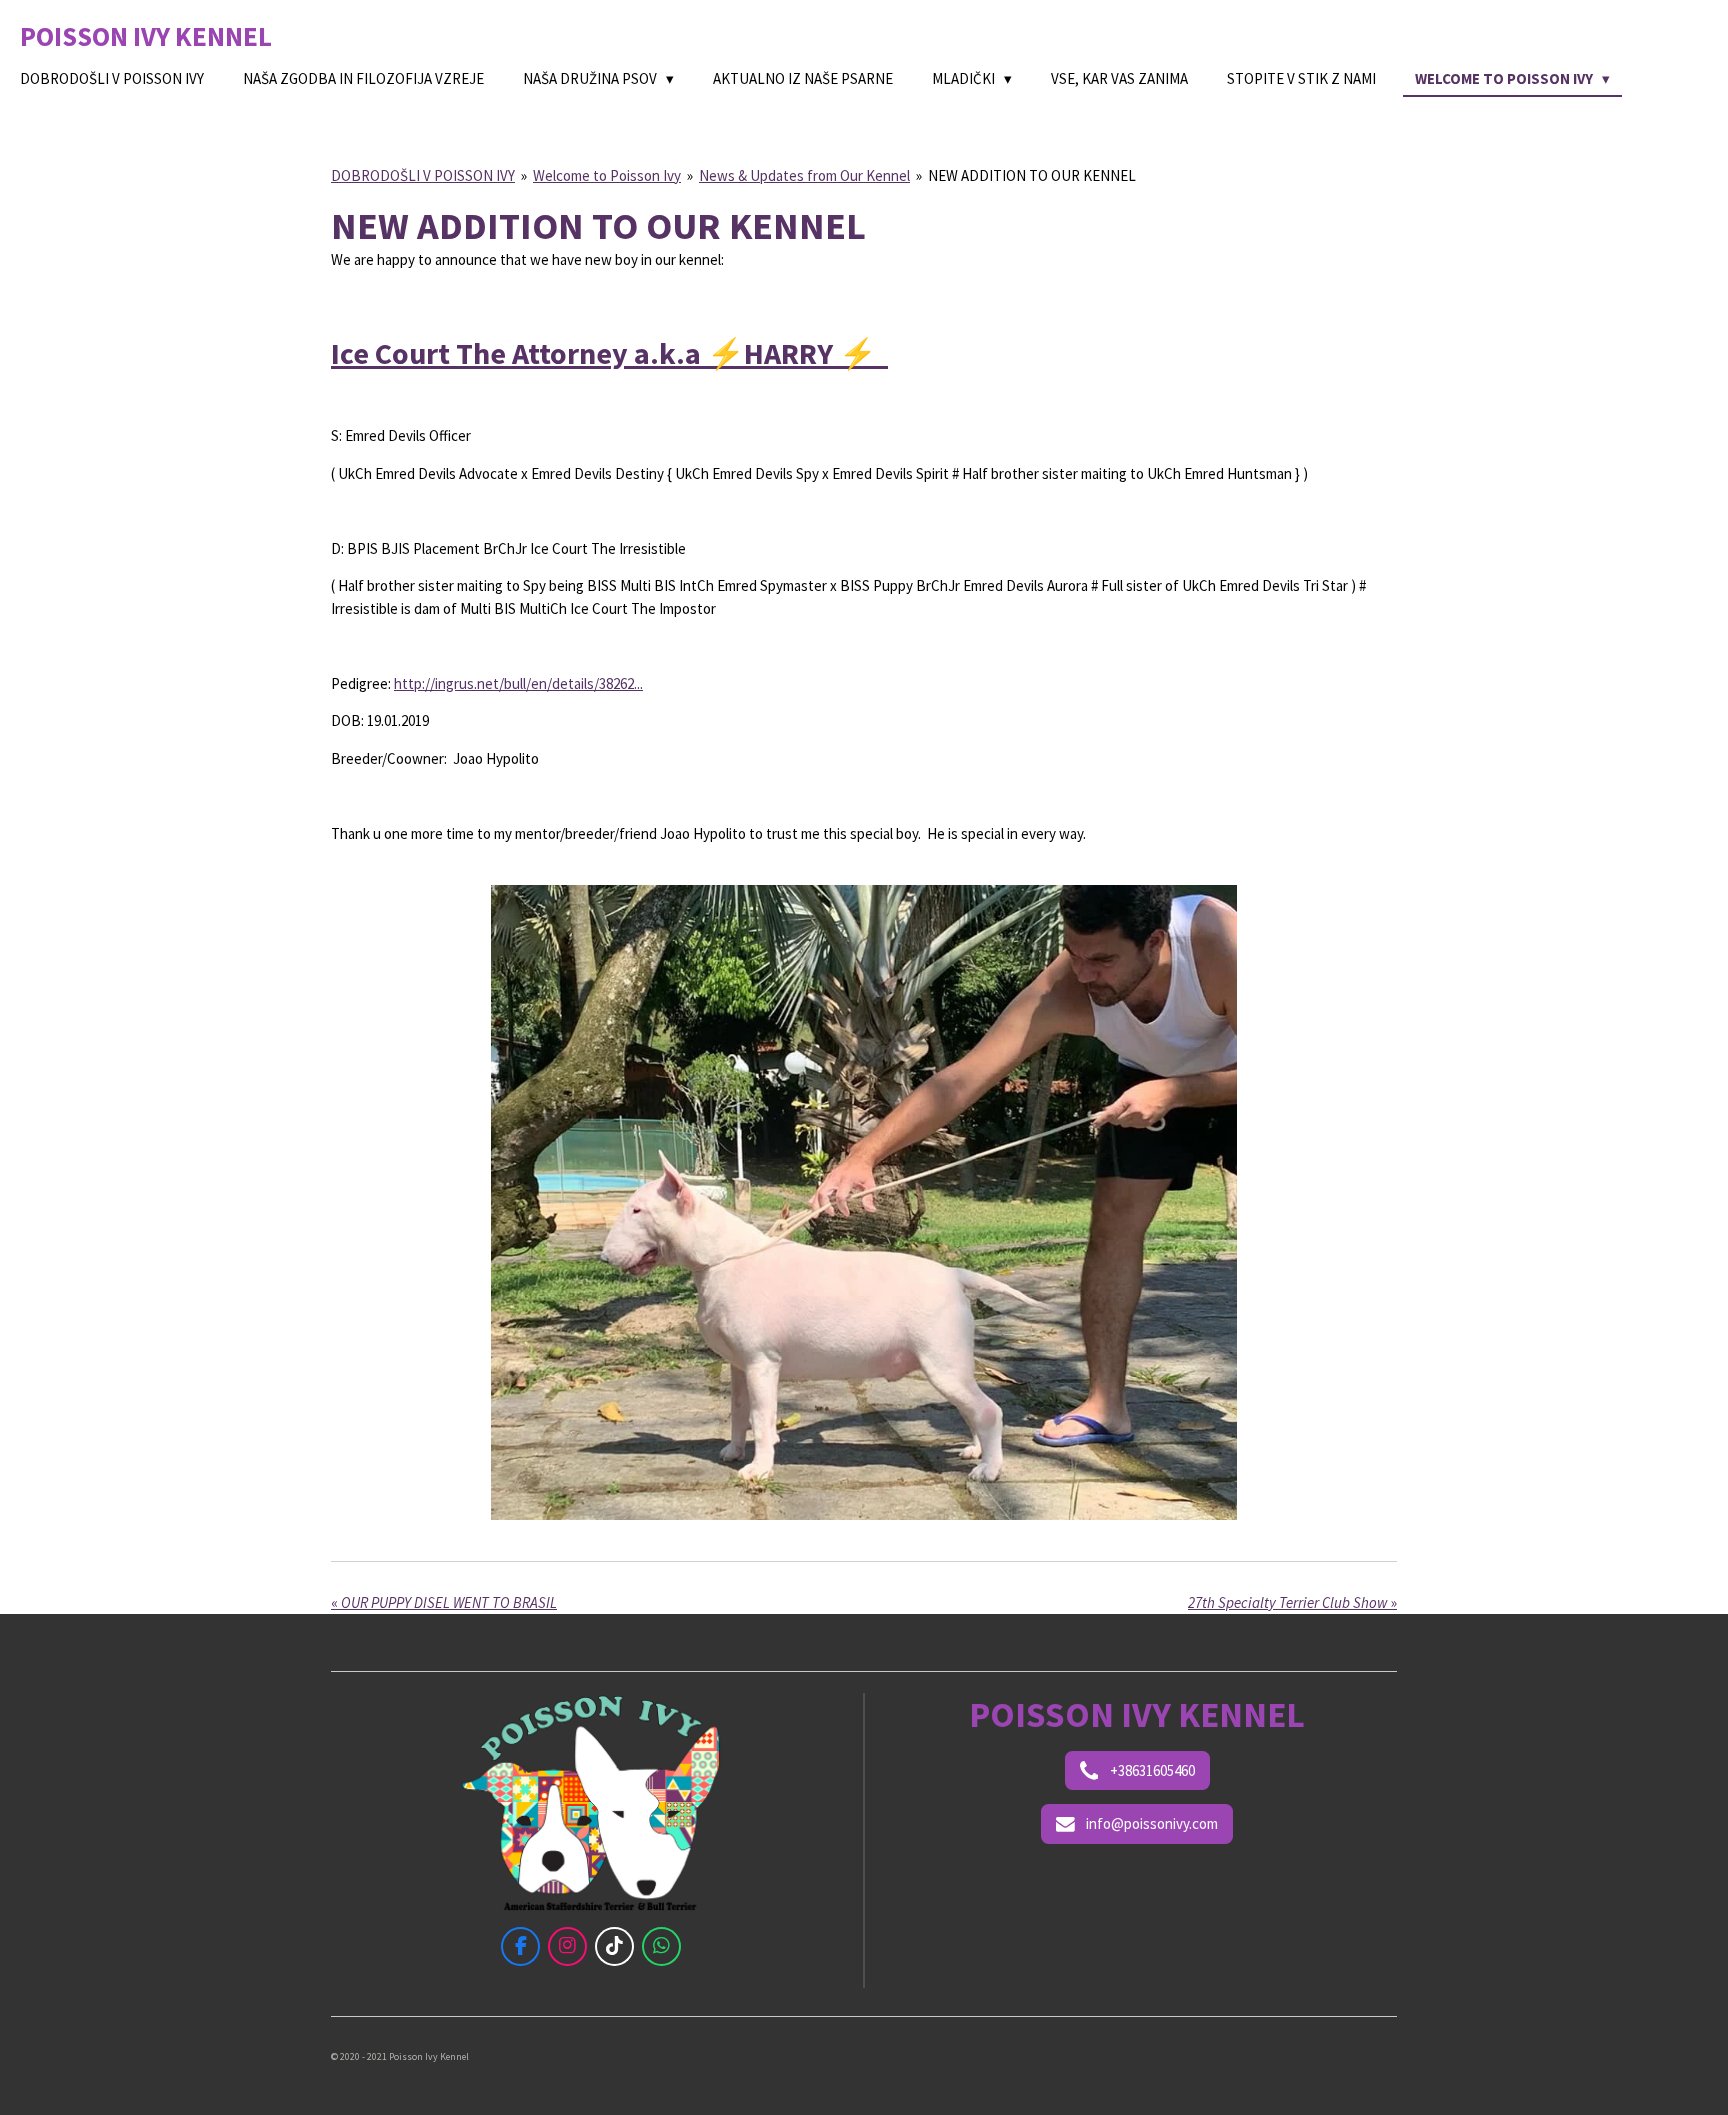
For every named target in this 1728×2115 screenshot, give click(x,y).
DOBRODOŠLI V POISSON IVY (423, 175)
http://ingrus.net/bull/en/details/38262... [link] (518, 683)
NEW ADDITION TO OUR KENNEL (1032, 175)
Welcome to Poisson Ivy (607, 175)
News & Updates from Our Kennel (804, 175)
